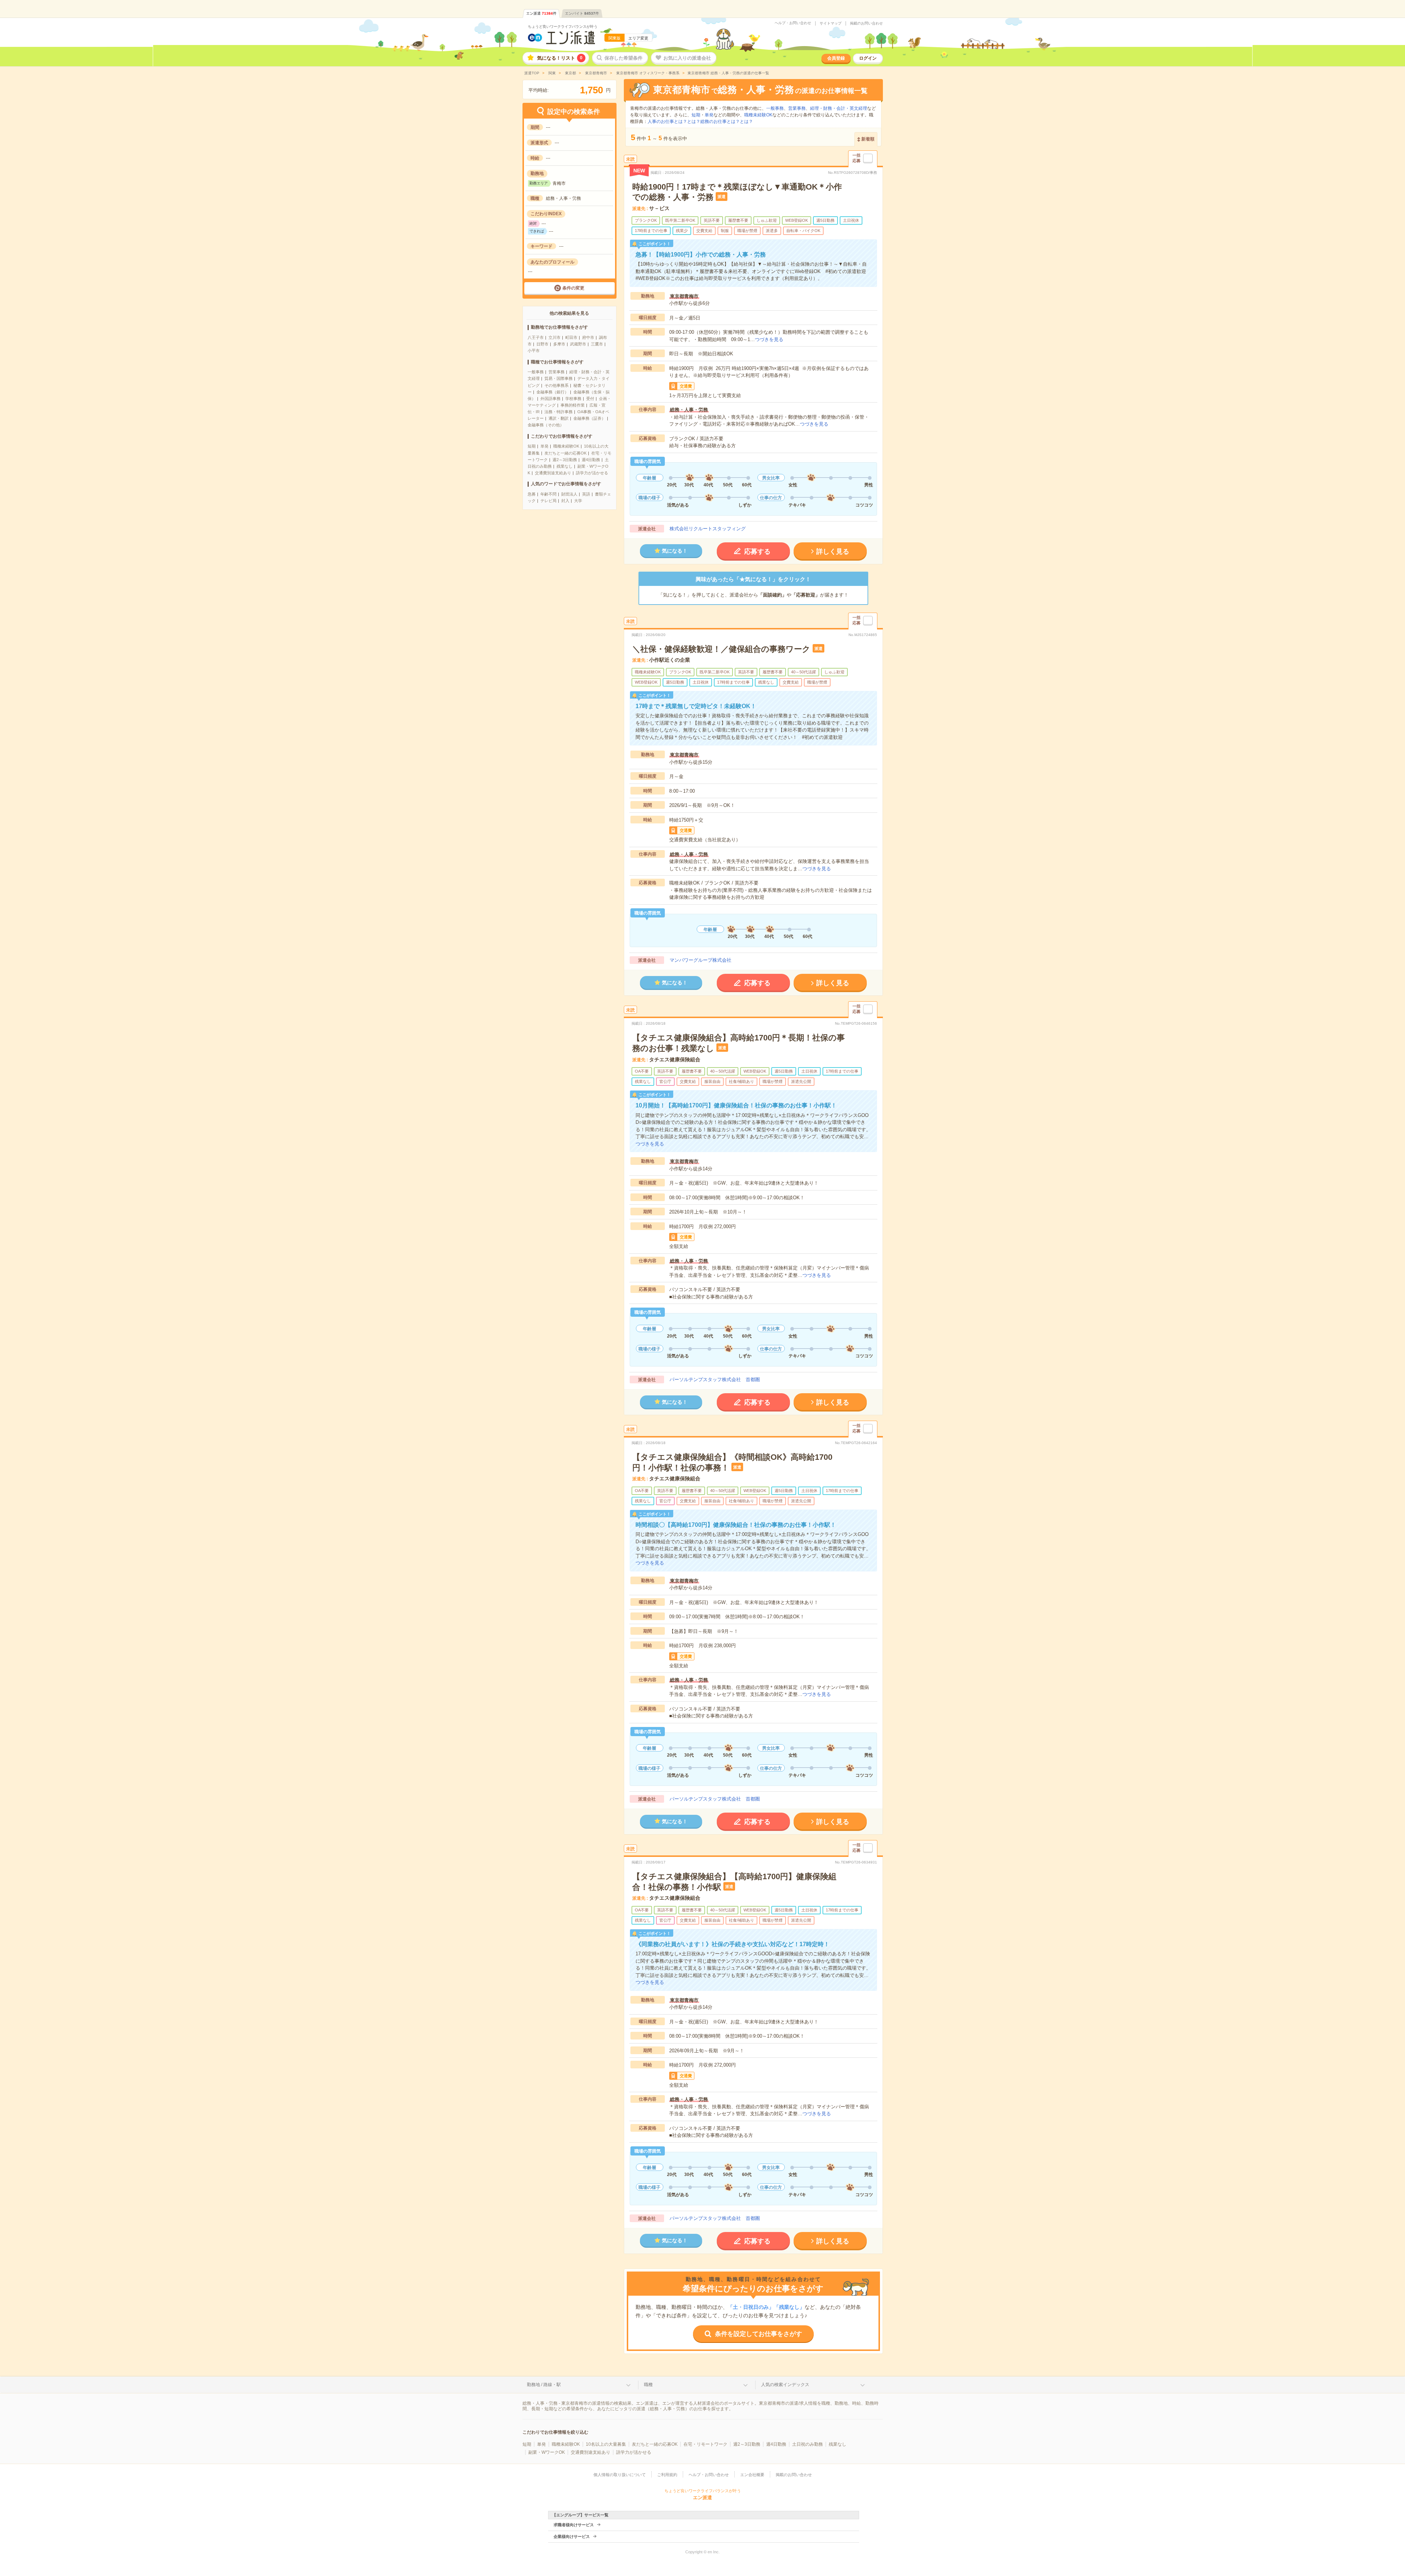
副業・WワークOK (547, 2452)
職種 (648, 2385)
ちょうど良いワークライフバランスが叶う (563, 27)
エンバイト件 (582, 13)
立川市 (554, 337)
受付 (590, 399)
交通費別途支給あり (553, 473)
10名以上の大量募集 (606, 2444)
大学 (578, 501)
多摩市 (559, 344)
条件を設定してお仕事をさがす (758, 2334)
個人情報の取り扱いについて (620, 2475)
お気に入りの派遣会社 (687, 58)
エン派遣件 (541, 13)
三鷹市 (597, 344)
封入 (565, 501)
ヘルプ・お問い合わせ (793, 23)
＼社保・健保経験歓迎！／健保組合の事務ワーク (721, 649)
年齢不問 (548, 494)
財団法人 (569, 494)
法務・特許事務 (559, 412)
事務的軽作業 (573, 405)
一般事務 (536, 372)
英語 (586, 494)
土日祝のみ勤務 (808, 2444)
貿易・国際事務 (559, 378)
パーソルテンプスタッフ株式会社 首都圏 (715, 1379)
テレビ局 (548, 501)
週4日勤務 (591, 460)
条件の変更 (573, 288)
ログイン (868, 58)
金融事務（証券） (589, 418)
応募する (757, 552)
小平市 (534, 351)
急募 (532, 494)
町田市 (571, 337)
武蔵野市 (578, 344)
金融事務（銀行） (552, 392)
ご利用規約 (667, 2475)
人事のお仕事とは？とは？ (674, 121)
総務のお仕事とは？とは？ (727, 121)
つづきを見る (769, 339)
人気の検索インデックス (785, 2385)
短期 (532, 446)
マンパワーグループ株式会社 (700, 960)
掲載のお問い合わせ (866, 23)
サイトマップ (831, 23)
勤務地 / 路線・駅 (544, 2385)
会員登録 (836, 58)
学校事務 (573, 399)
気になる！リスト (560, 58)
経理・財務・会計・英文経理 (839, 108)
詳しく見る (833, 552)
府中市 (588, 337)
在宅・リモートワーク (705, 2444)
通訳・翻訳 (559, 418)
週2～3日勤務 (565, 460)
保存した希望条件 (623, 58)
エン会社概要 (752, 2475)
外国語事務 (550, 399)
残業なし (565, 466)
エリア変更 (638, 38)
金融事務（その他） (546, 425)
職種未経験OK (566, 446)
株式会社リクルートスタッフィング (708, 529)
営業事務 (557, 372)
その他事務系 (557, 385)
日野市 (542, 344)
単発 (544, 446)
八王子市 (536, 337)
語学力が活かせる (592, 473)
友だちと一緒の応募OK (565, 453)
